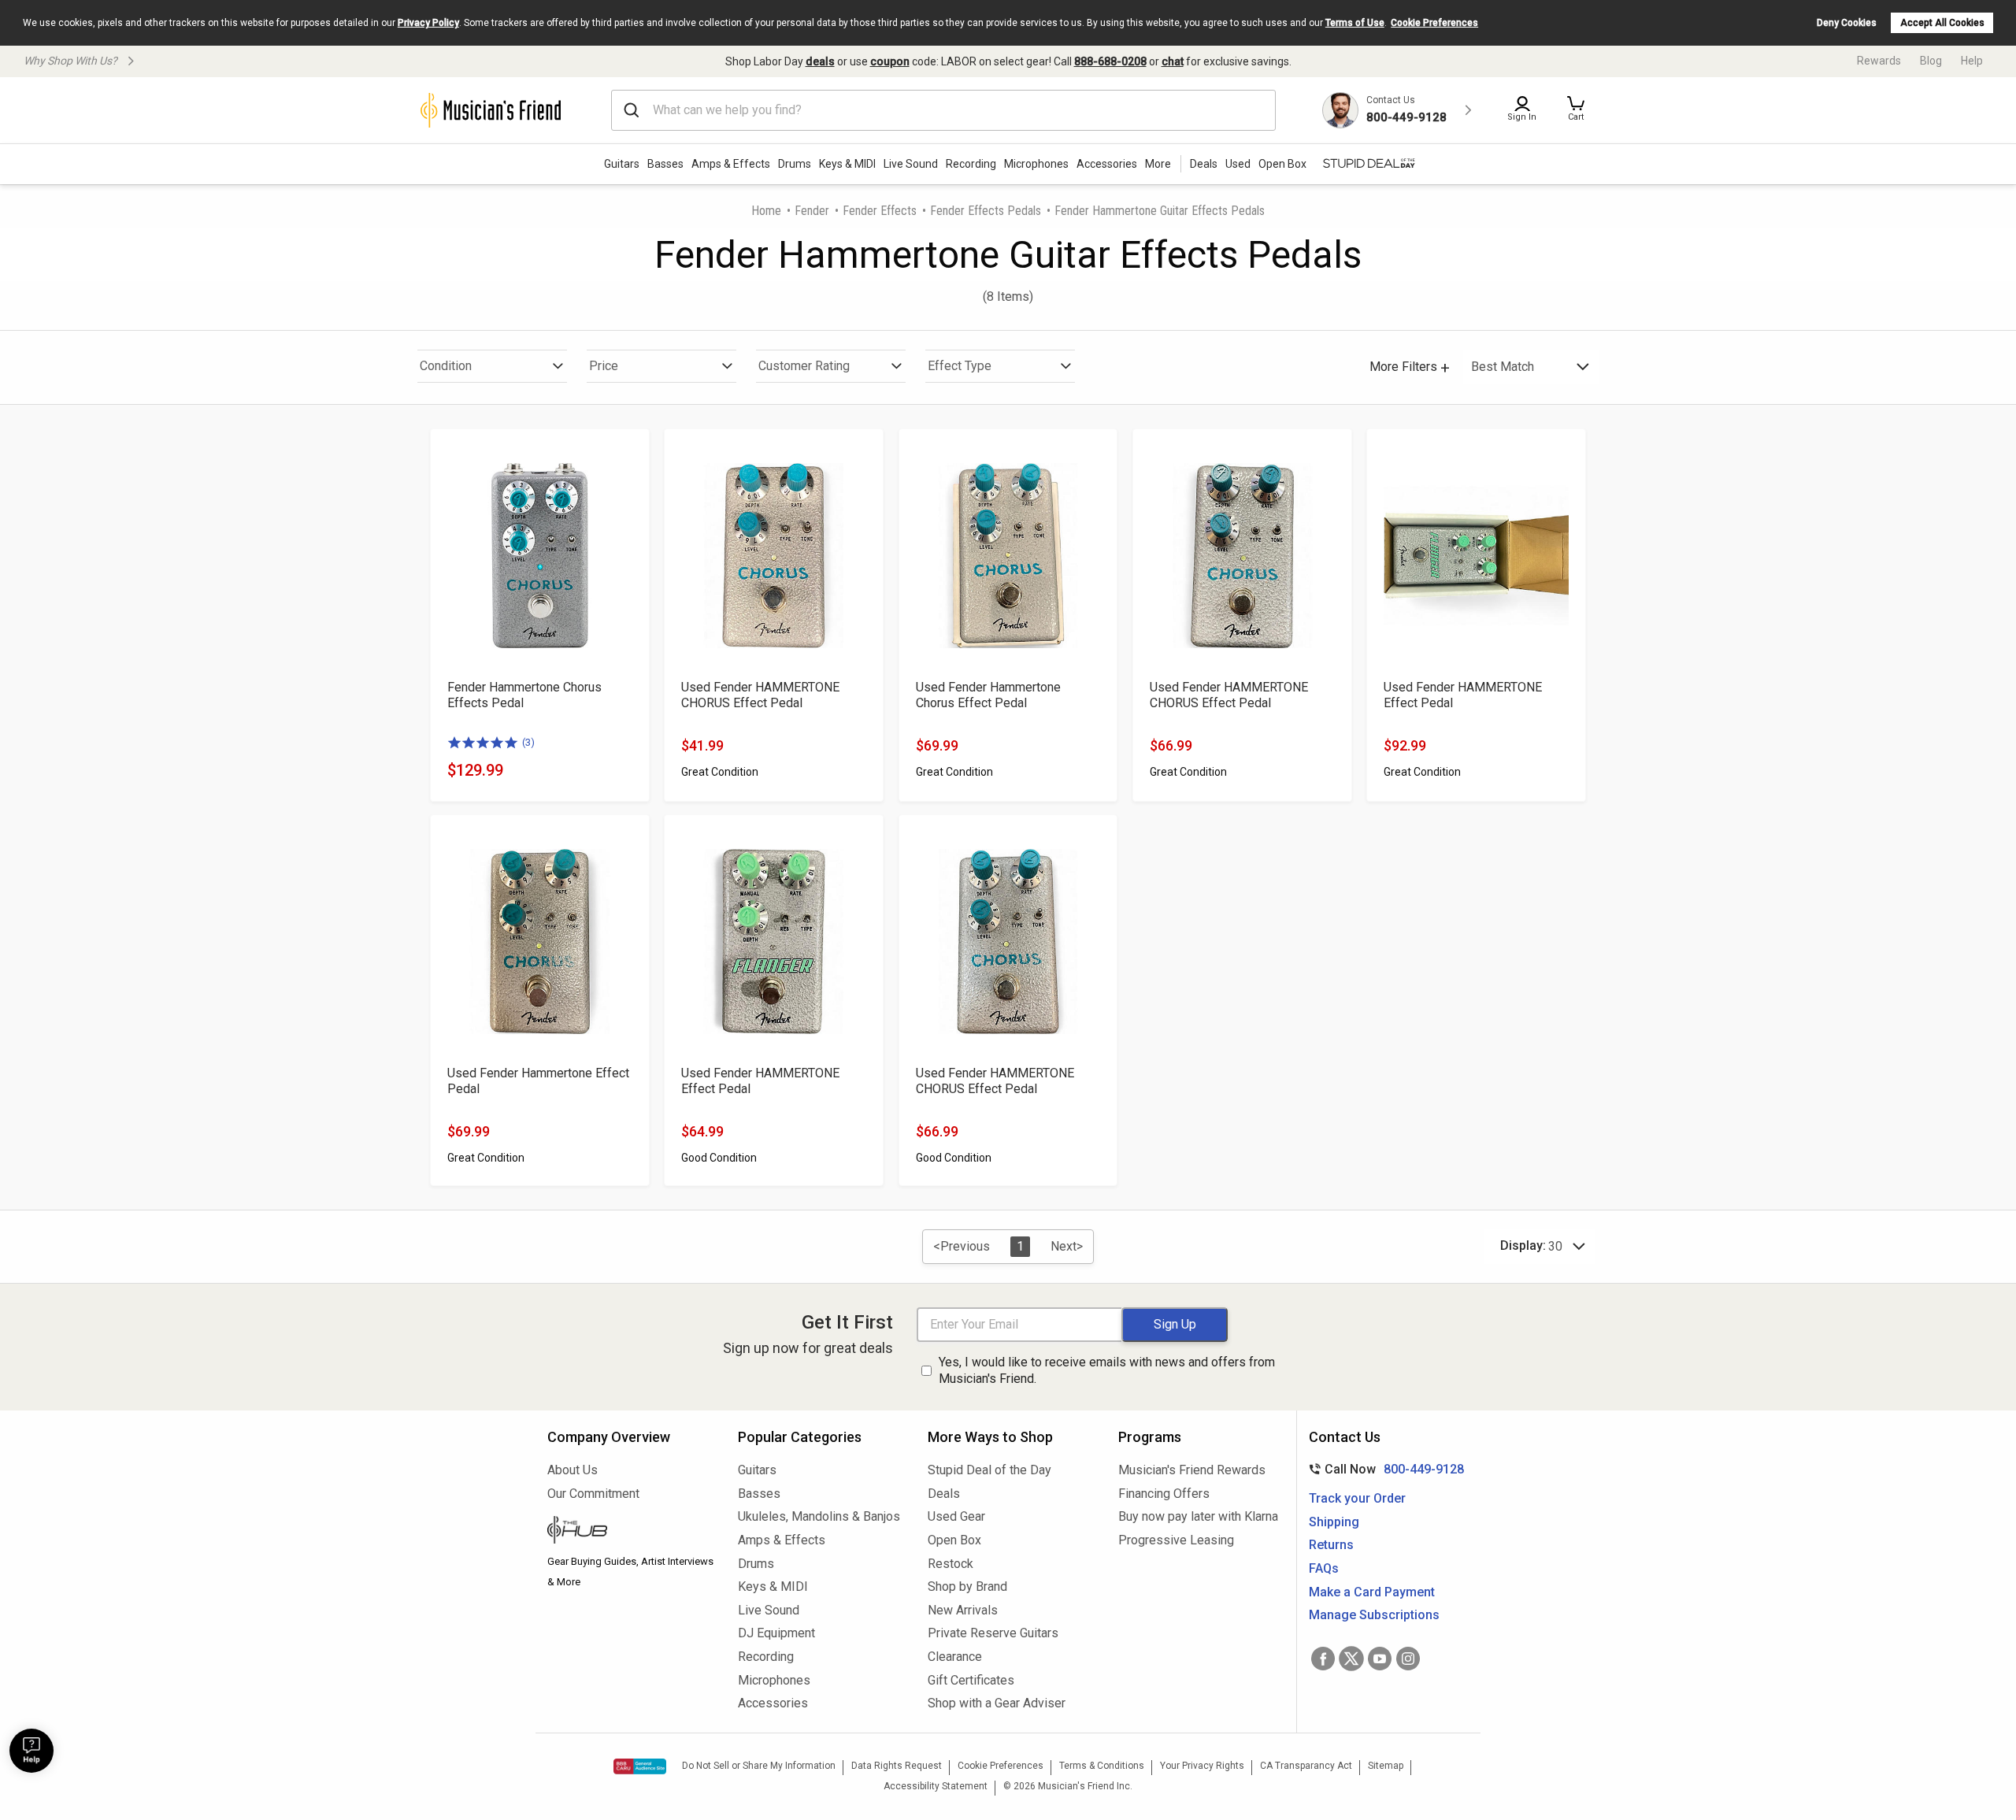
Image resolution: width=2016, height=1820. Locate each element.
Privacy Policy (428, 23)
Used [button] (1238, 164)
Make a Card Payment (1372, 1592)
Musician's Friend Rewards (1192, 1470)
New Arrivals (963, 1610)
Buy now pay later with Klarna (1198, 1516)
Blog (1931, 61)
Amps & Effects (731, 164)
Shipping (1334, 1522)
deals (820, 61)
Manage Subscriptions (1374, 1615)
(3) (528, 742)
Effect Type (960, 366)
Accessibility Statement (936, 1786)
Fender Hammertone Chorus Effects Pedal (524, 695)
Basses (665, 164)
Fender (812, 211)
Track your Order (1357, 1498)
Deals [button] (1204, 164)
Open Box (954, 1540)
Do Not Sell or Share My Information (759, 1766)
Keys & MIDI (847, 164)
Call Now (1383, 1469)
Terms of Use (1355, 23)
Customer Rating (804, 366)
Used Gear (956, 1516)
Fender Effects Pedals (986, 211)
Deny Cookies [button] (1847, 23)
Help (1972, 61)
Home (766, 211)
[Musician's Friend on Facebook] (1323, 1659)
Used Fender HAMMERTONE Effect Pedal (1463, 695)
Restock (951, 1564)
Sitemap (1386, 1766)
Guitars (622, 164)
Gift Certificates (971, 1680)
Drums (795, 164)
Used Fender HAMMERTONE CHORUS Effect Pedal (760, 695)
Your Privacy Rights (1202, 1766)
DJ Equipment (776, 1633)
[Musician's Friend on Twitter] (1351, 1659)
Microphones (1036, 164)
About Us (573, 1470)
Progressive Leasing (1176, 1540)
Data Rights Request (897, 1766)
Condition (446, 366)
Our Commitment (593, 1494)
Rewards (1879, 61)
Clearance (955, 1657)
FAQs (1324, 1568)
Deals (944, 1494)
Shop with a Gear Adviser (997, 1703)
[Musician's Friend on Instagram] (1408, 1659)
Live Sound (911, 164)
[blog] (631, 1532)
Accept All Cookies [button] (1942, 23)
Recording (971, 164)
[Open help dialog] (31, 1751)
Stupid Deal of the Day (989, 1470)
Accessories (1107, 164)
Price (604, 366)
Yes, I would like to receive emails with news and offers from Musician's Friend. (1107, 1370)
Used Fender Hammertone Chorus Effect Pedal (988, 695)
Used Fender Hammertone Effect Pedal (538, 1081)
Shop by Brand (967, 1586)
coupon (890, 61)
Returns (1331, 1545)
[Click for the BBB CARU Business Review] (640, 1766)
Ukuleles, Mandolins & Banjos (819, 1516)
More (1158, 164)
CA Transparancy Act (1306, 1766)
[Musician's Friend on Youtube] (1380, 1659)
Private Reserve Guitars (993, 1633)
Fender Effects (880, 211)
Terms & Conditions (1102, 1766)
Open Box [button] (1282, 164)
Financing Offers (1164, 1494)
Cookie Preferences (1434, 23)
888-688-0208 (1110, 61)
